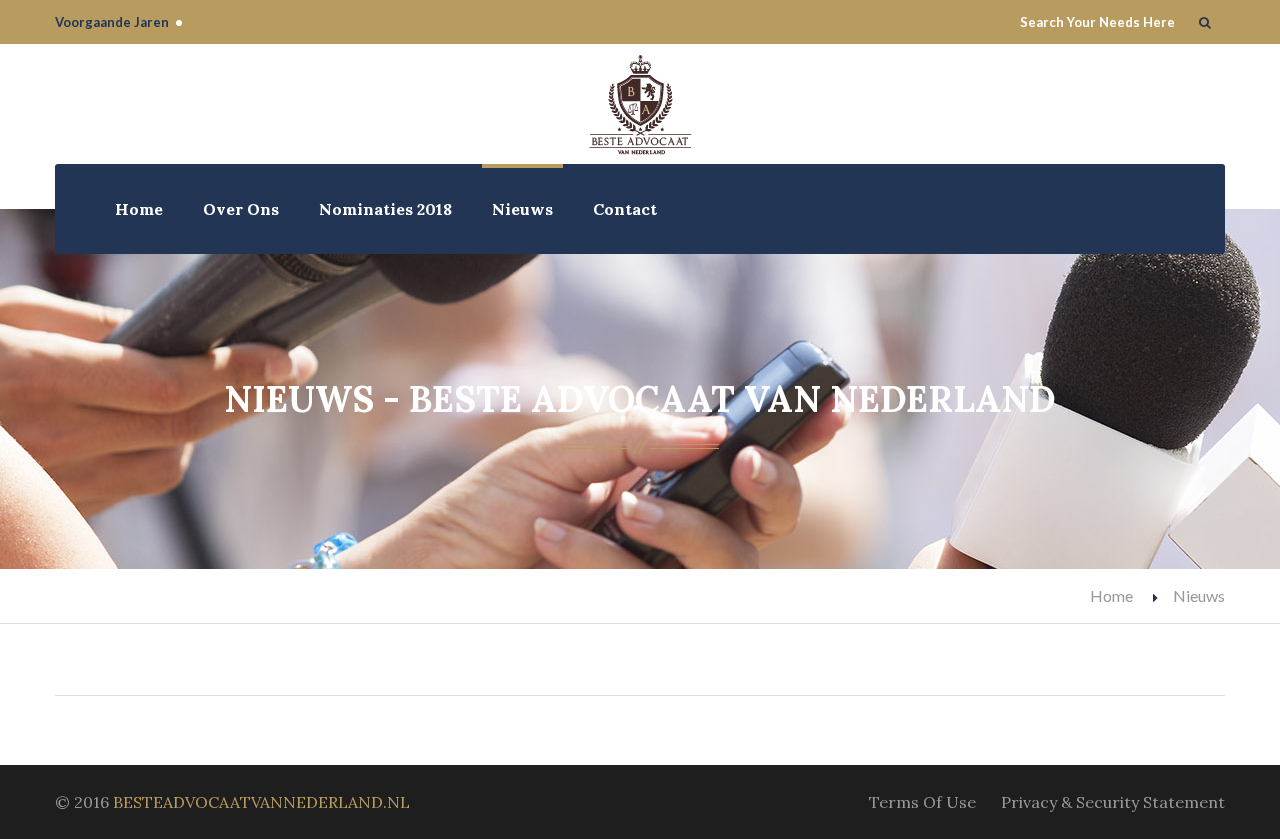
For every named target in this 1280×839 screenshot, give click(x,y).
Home (139, 209)
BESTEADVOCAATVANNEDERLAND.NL (261, 802)
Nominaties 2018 (385, 209)
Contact (625, 209)
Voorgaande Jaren (112, 22)
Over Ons (241, 209)
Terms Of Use (922, 802)
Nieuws (522, 209)
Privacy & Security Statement (1113, 802)
